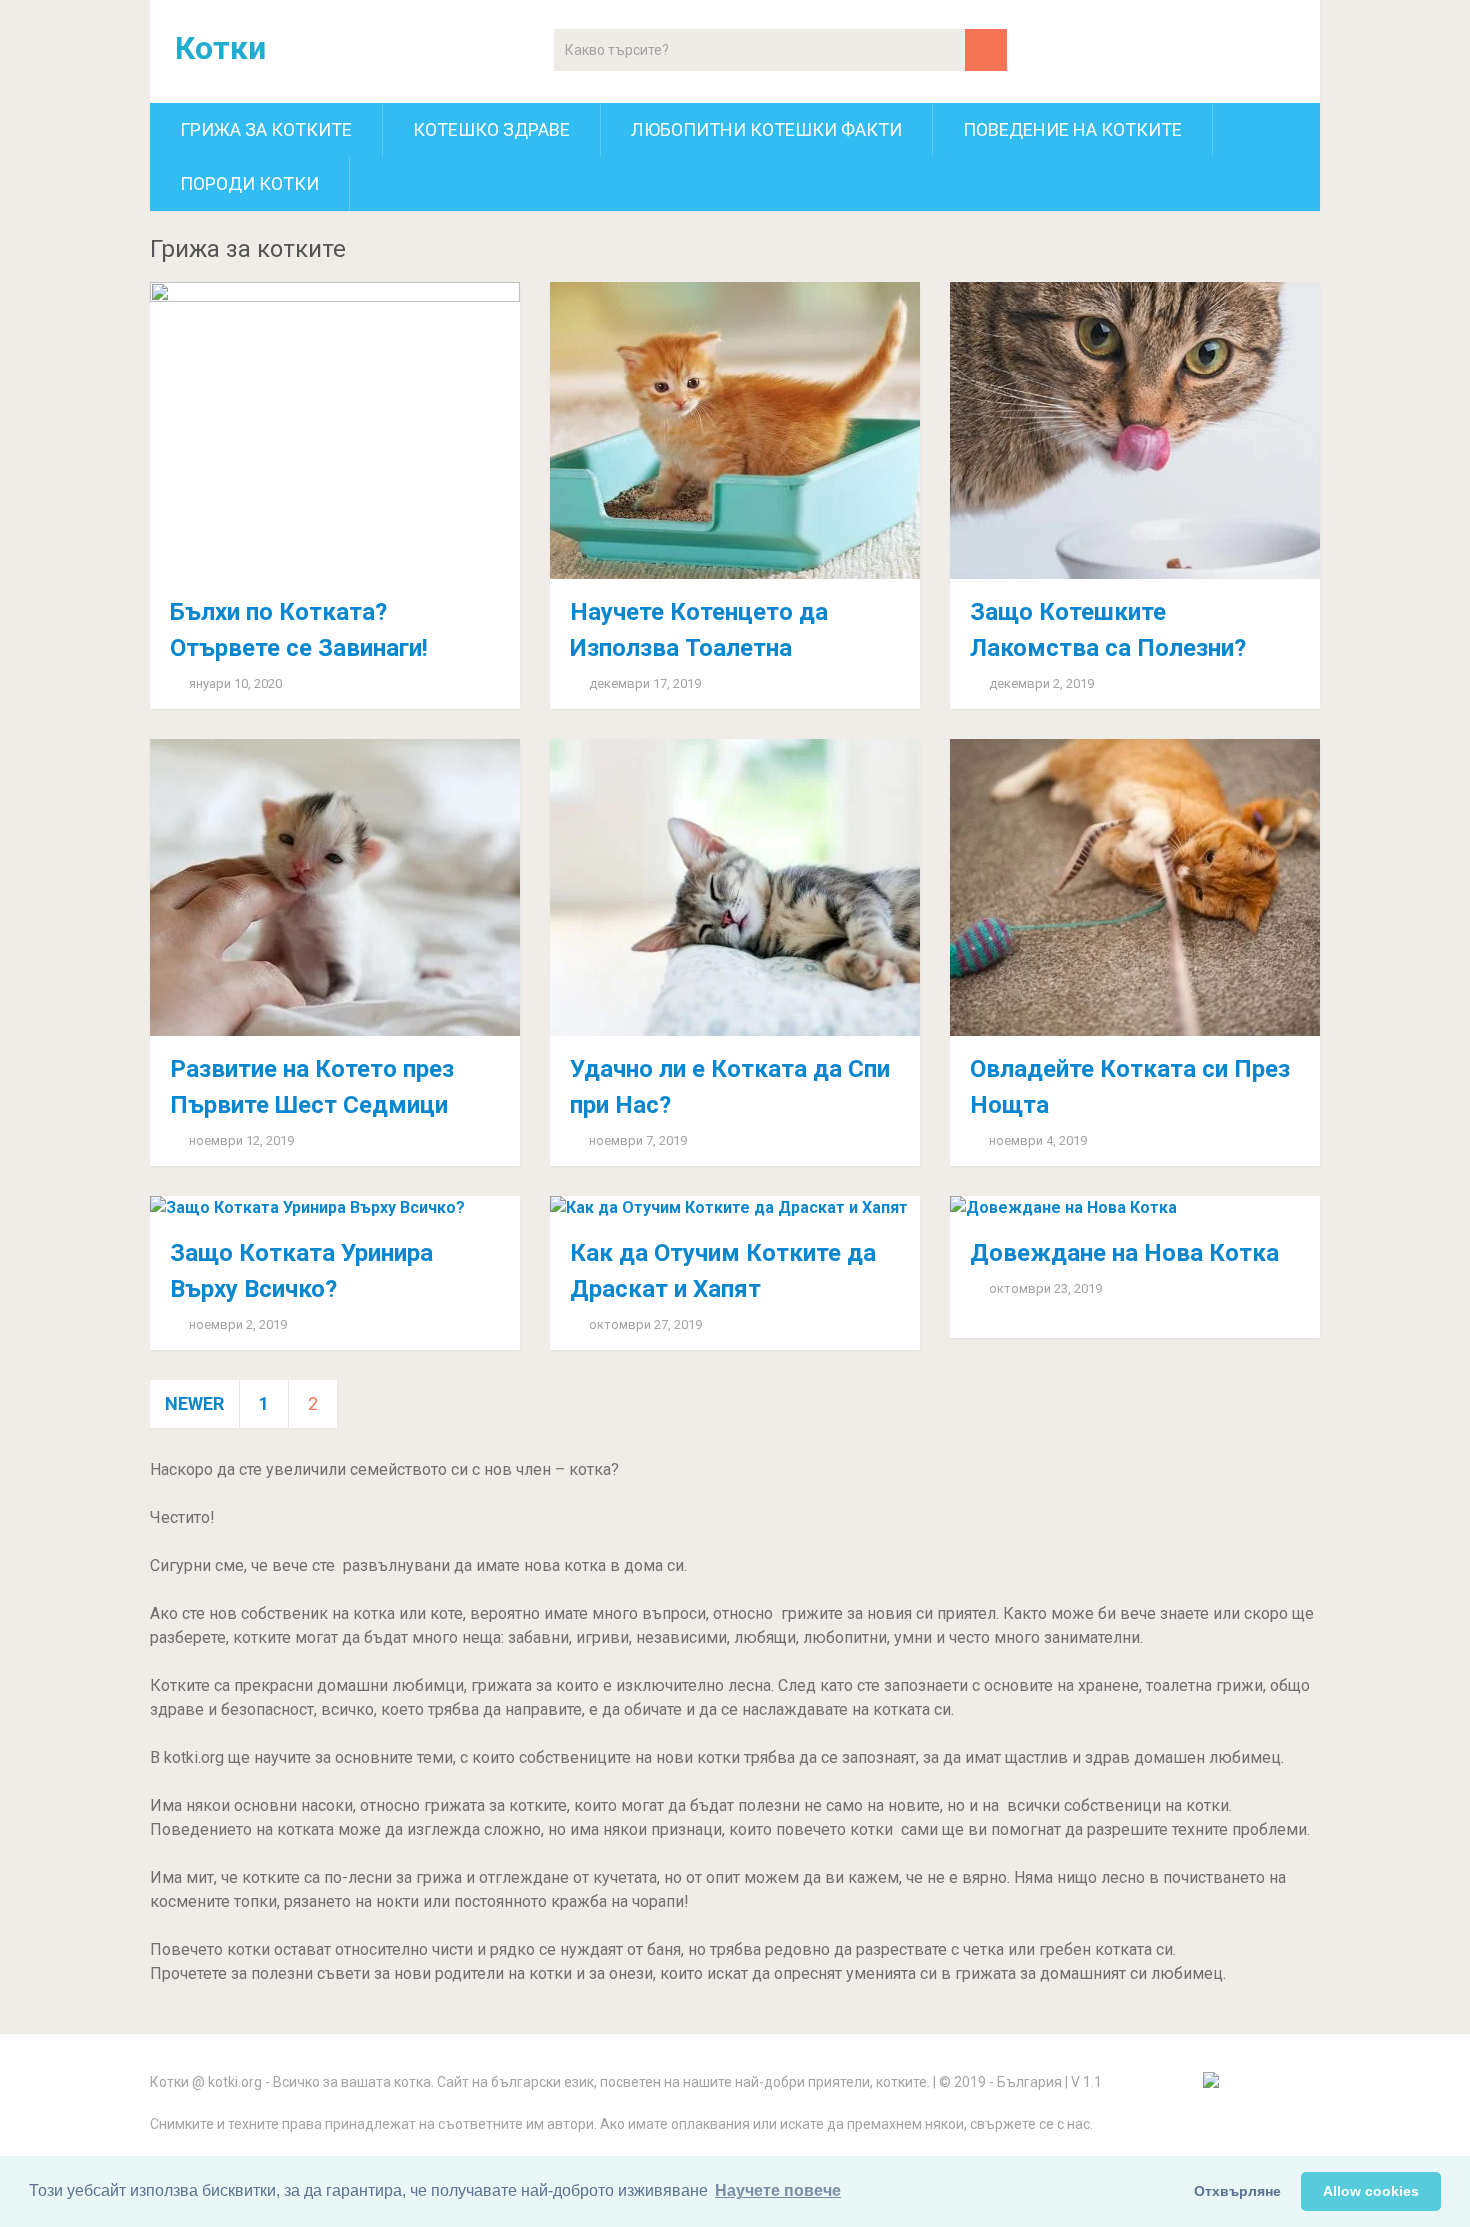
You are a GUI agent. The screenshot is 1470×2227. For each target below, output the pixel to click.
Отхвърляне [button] (1237, 2191)
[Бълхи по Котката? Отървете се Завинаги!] (335, 430)
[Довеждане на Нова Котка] (1135, 1208)
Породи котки (249, 183)
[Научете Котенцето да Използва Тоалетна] (735, 430)
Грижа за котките (266, 129)
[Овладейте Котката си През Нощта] (1135, 887)
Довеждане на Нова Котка (1124, 1253)
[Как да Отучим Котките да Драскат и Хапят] (735, 1208)
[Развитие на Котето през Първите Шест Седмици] (335, 887)
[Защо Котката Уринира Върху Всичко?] (335, 1208)
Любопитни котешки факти (766, 129)
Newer (194, 1403)
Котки (220, 48)
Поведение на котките (1072, 129)
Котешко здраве (491, 129)
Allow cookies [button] (1371, 2191)
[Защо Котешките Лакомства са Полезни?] (1135, 430)
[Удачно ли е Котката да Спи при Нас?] (735, 887)
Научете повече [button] (778, 2190)
